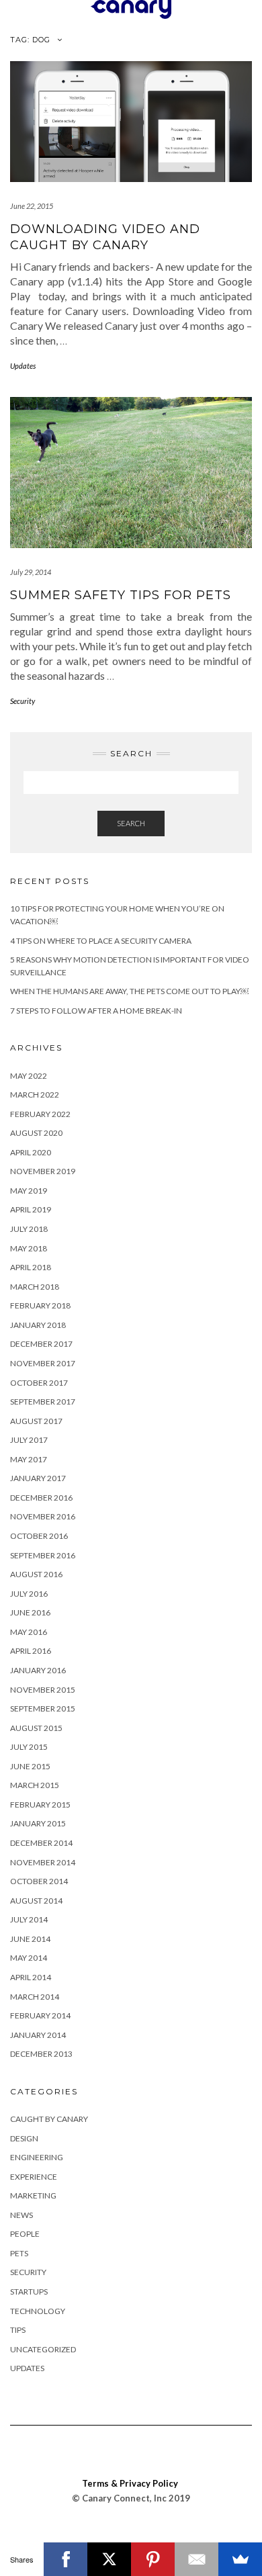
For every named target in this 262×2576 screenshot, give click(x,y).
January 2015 (38, 1823)
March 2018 (35, 1287)
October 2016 (39, 1536)
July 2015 (29, 1747)
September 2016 (43, 1555)
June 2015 (30, 1766)
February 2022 (40, 1114)
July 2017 (29, 1440)
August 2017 (36, 1421)
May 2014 (29, 1958)
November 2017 (43, 1363)
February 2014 (40, 2015)
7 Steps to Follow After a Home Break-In (96, 1011)
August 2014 (36, 1901)
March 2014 (35, 1997)
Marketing (33, 2195)
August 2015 (36, 1728)
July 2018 (29, 1229)
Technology (38, 2311)
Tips (18, 2330)
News (21, 2215)
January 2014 (38, 2035)
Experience (34, 2177)
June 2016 (30, 1612)
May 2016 (29, 1632)
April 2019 (31, 1209)
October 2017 (39, 1383)
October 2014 (39, 1881)
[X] (109, 2559)
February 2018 (40, 1305)
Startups (29, 2292)
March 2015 (35, 1785)
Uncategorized (43, 2349)
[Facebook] (65, 2559)
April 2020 (31, 1152)
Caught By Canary (49, 2119)
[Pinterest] (153, 2559)
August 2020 (36, 1133)
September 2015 (43, 1708)
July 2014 (29, 1919)
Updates (23, 366)
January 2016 (38, 1670)
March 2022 (35, 1095)
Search (131, 823)
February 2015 (40, 1805)
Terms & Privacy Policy (130, 2483)
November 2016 (43, 1516)
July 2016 (29, 1594)
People (25, 2234)
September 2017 (43, 1402)
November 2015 (43, 1690)
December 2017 (41, 1344)
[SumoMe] (240, 2559)
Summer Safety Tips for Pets (121, 595)
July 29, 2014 (31, 572)
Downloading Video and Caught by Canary (105, 237)
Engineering (37, 2157)
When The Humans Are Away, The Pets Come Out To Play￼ (129, 991)
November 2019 (43, 1171)
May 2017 (29, 1459)
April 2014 (31, 1977)
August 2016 (36, 1574)
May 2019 (29, 1191)
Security (23, 701)
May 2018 (29, 1248)
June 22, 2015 (32, 206)
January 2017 (38, 1478)
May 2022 (29, 1076)
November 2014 (43, 1862)
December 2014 (41, 1843)
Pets (19, 2253)
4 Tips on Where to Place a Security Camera (101, 941)
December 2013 (41, 2054)
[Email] (196, 2559)
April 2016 (31, 1651)
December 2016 (41, 1498)
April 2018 (31, 1267)
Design (24, 2138)
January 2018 (38, 1325)
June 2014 (30, 1939)
